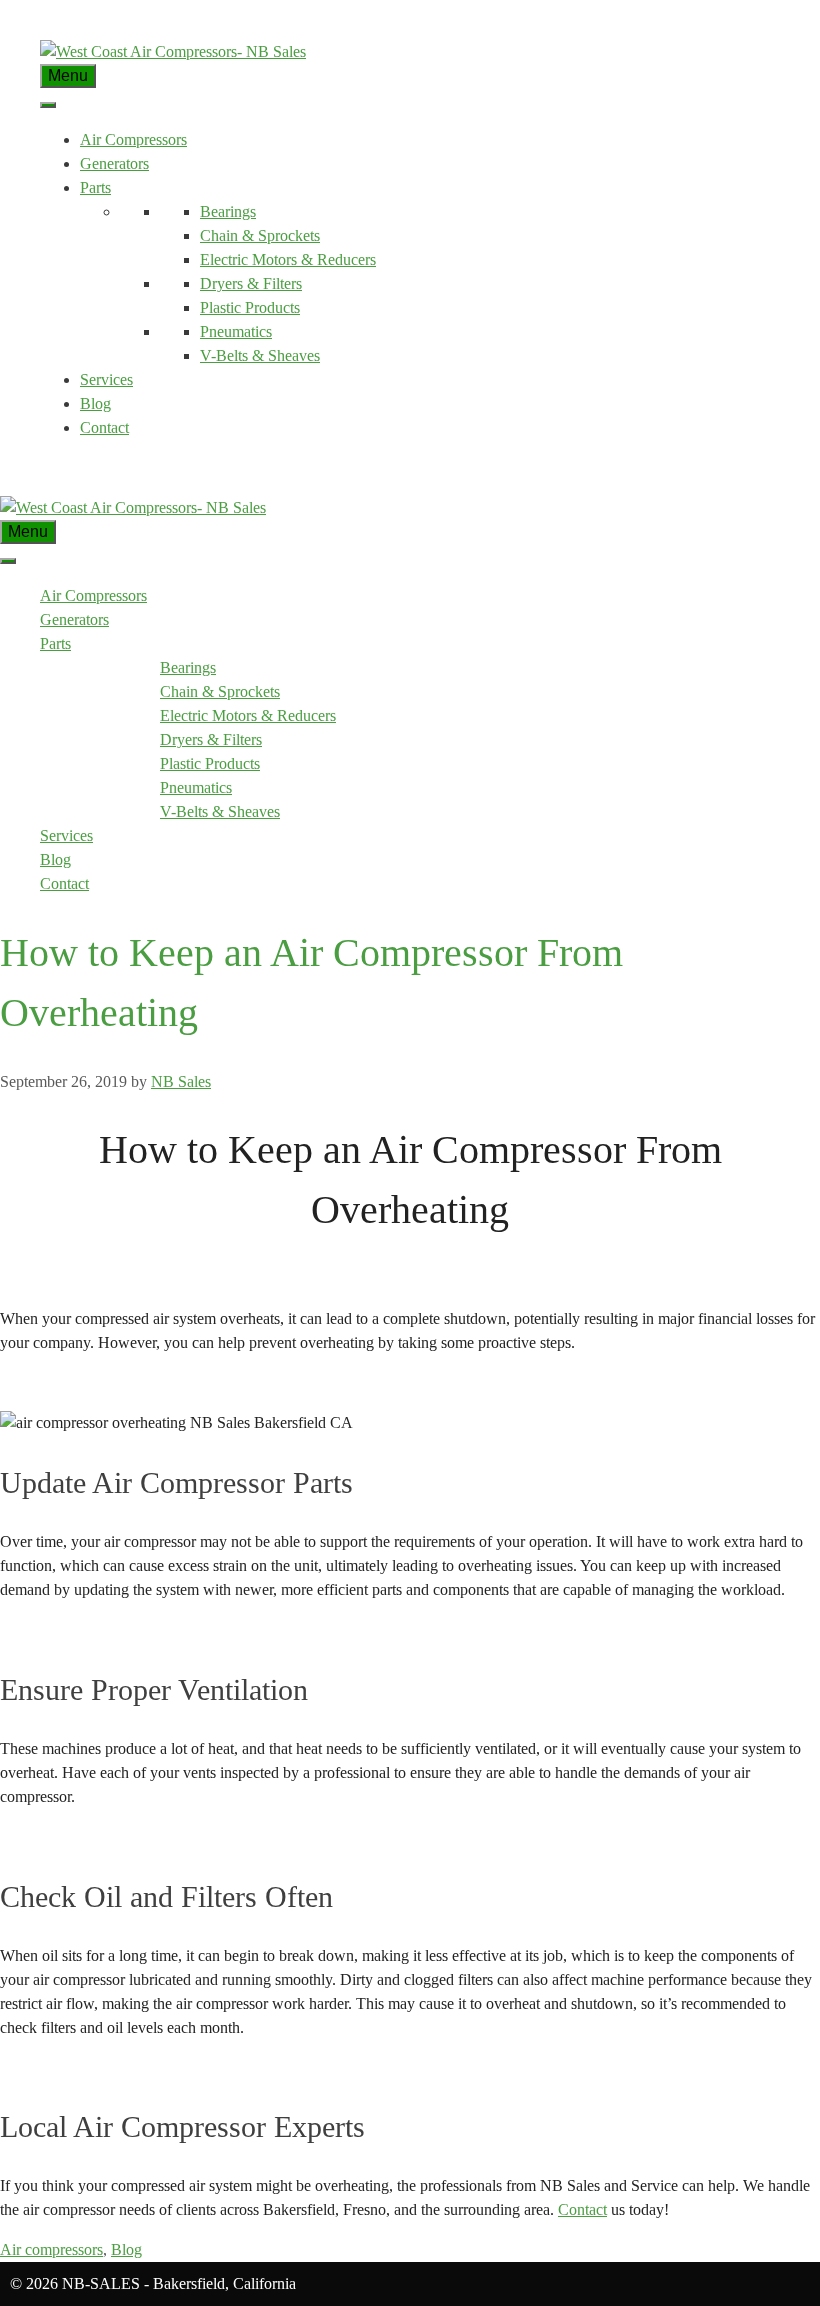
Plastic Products (250, 307)
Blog (95, 403)
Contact (104, 427)
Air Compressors (133, 139)
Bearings (228, 211)
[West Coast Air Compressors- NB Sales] (133, 507)
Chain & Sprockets (260, 235)
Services (106, 379)
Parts (95, 187)
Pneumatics (236, 331)
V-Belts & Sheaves (260, 355)
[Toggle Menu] (48, 105)
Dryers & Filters (251, 283)
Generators (114, 163)
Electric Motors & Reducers (288, 259)
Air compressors (51, 2249)
